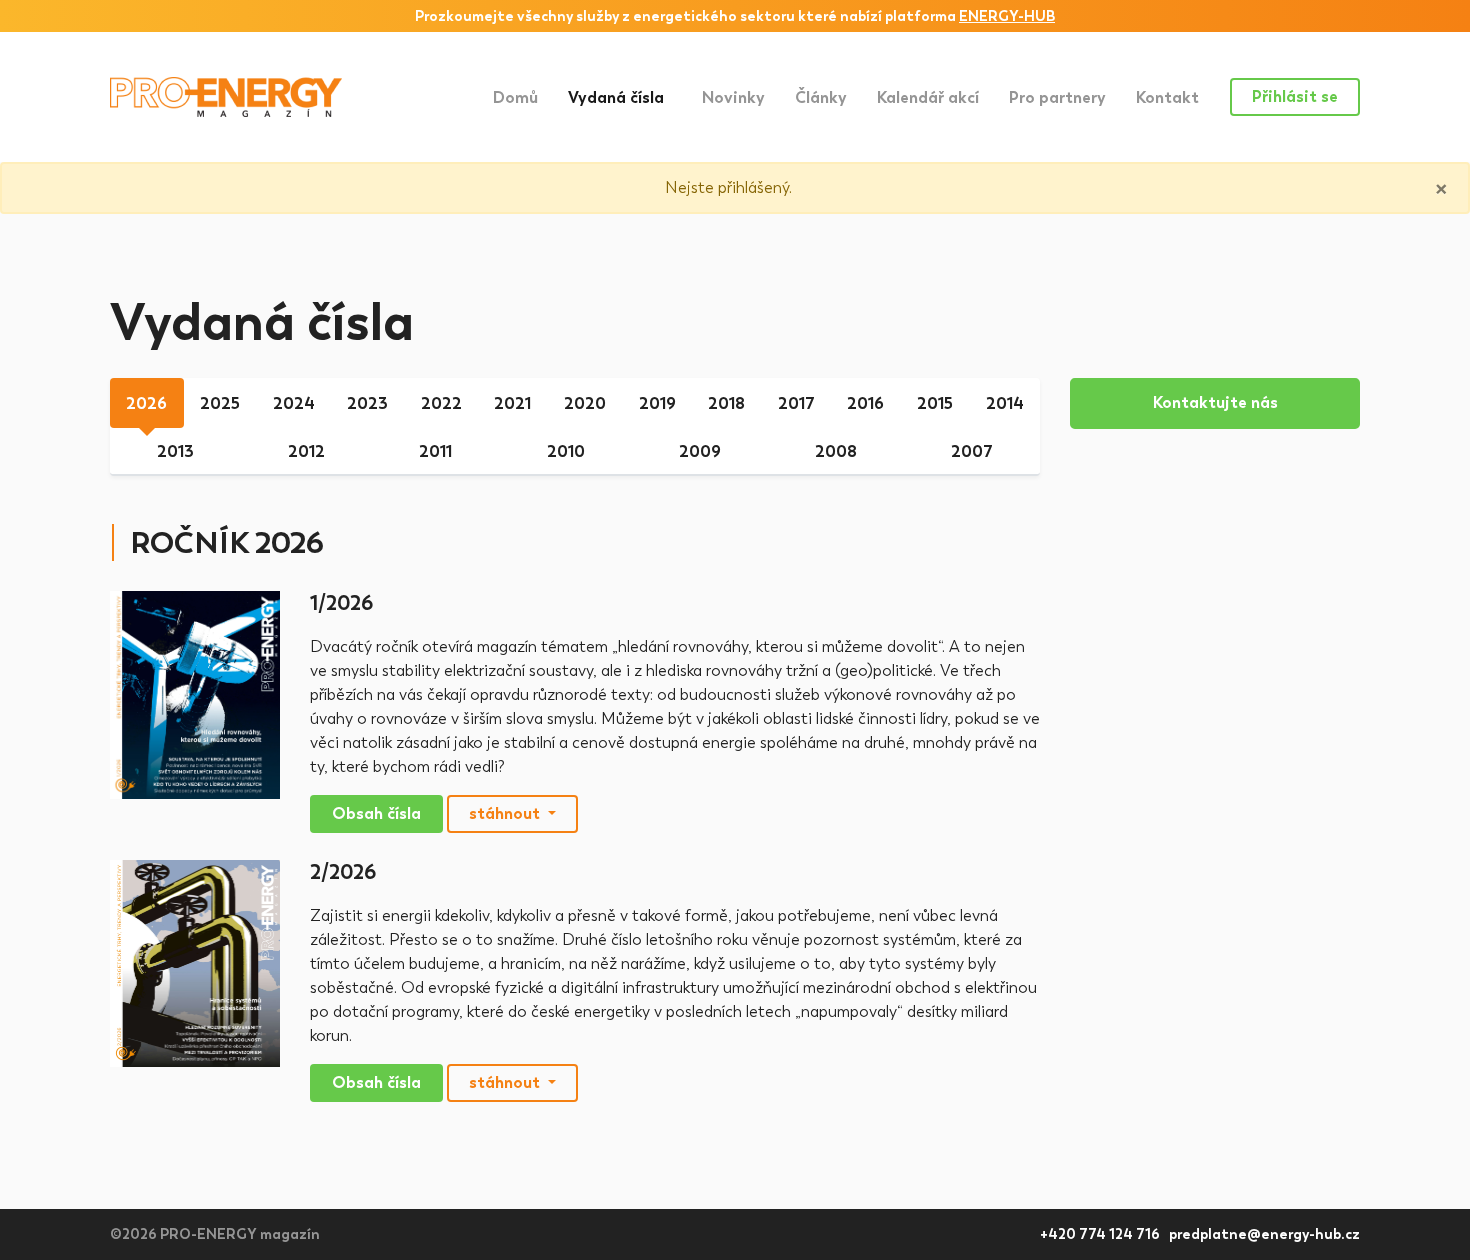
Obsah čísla (376, 813)
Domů (515, 97)
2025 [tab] (220, 403)
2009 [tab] (700, 451)
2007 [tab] (972, 451)
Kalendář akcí (928, 97)
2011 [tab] (435, 451)
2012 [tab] (306, 451)
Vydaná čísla (627, 97)
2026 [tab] (146, 403)
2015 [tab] (935, 403)
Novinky (733, 97)
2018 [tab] (726, 403)
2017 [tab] (796, 403)
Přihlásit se (1295, 96)
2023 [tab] (367, 403)
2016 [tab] (865, 403)
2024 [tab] (294, 403)
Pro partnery (1057, 97)
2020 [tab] (585, 403)
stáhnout (506, 813)
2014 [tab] (1005, 403)
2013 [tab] (175, 451)
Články (821, 97)
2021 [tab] (512, 403)
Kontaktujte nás (1215, 402)
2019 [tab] (657, 403)
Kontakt (1167, 97)
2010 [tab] (566, 451)
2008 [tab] (836, 451)
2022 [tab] (441, 403)
